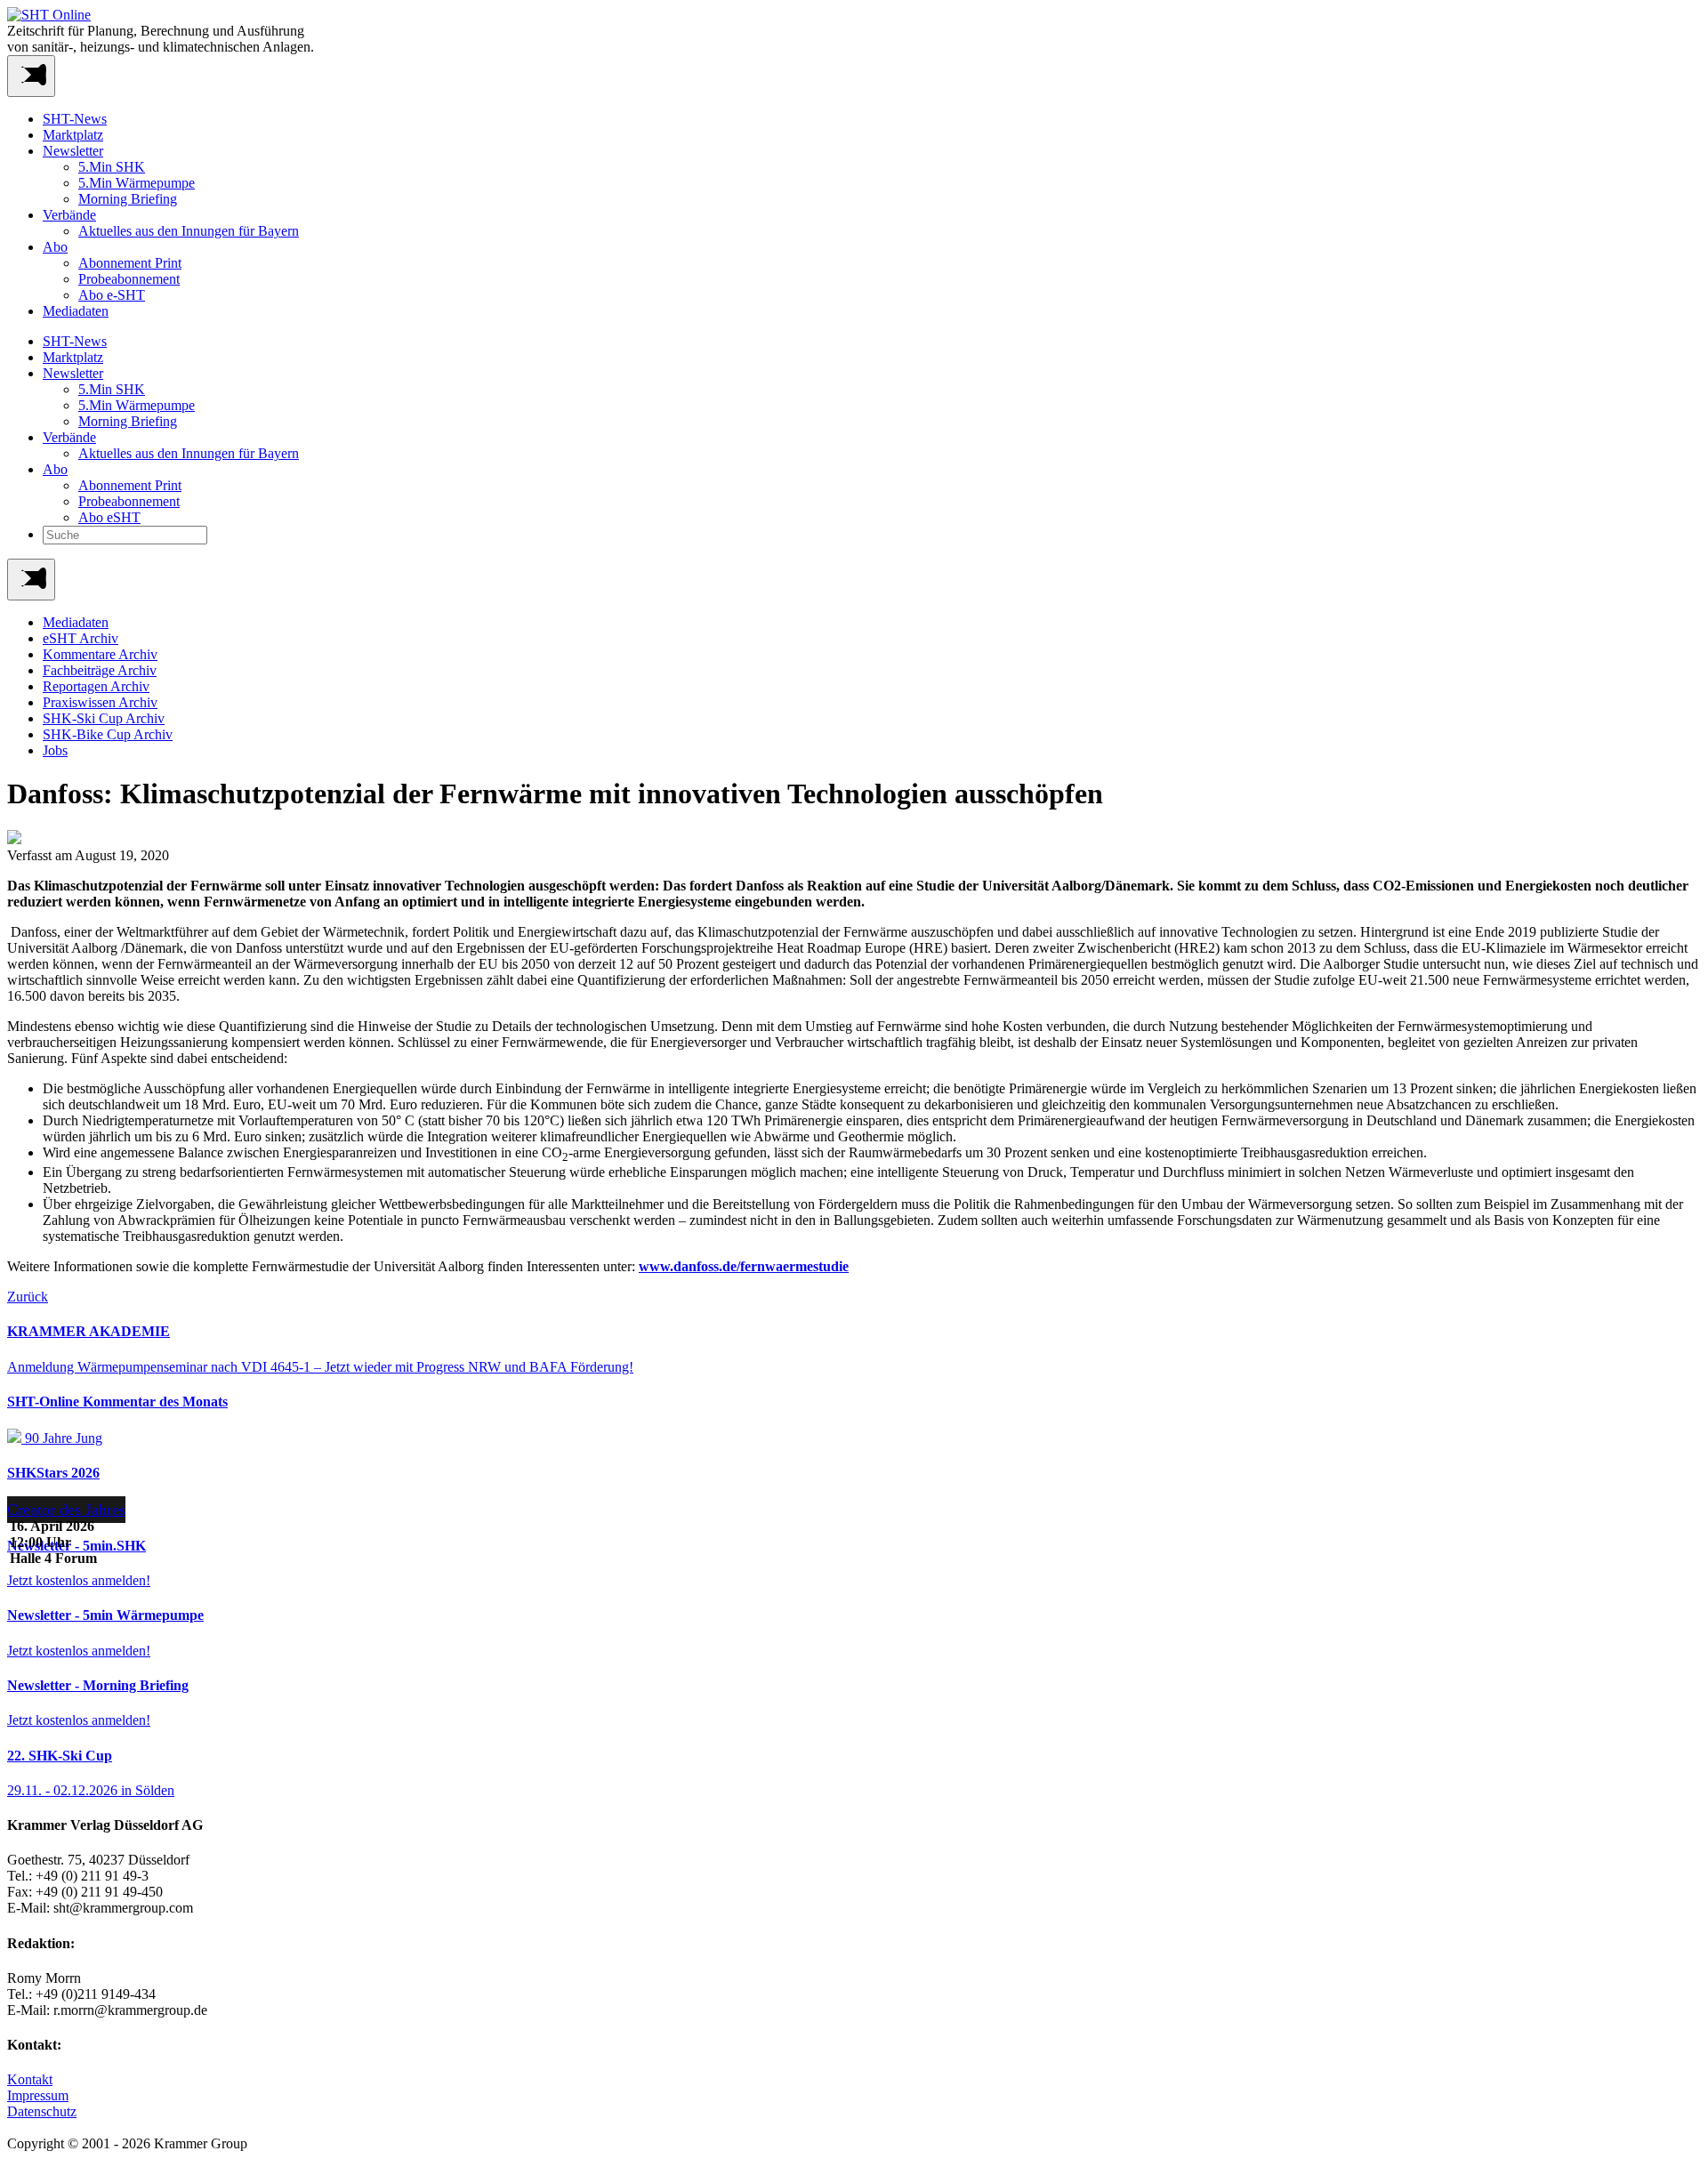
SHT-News (75, 119)
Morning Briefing (128, 199)
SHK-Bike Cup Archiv (108, 734)
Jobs (55, 750)
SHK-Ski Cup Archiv (104, 718)
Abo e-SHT (112, 295)
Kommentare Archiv (100, 654)
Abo (55, 247)
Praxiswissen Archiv (100, 702)
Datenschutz (42, 2111)
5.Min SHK (112, 167)
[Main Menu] (31, 580)
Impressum (38, 2095)
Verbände (69, 215)
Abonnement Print (130, 263)
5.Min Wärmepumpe (137, 183)
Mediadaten (76, 311)
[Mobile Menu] (31, 76)
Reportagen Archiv (96, 686)
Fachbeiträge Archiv (100, 670)
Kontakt (30, 2079)
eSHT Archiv (81, 638)
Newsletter (73, 151)
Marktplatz (73, 135)
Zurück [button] (28, 1297)
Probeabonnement (129, 279)
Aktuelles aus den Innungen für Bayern (189, 231)
